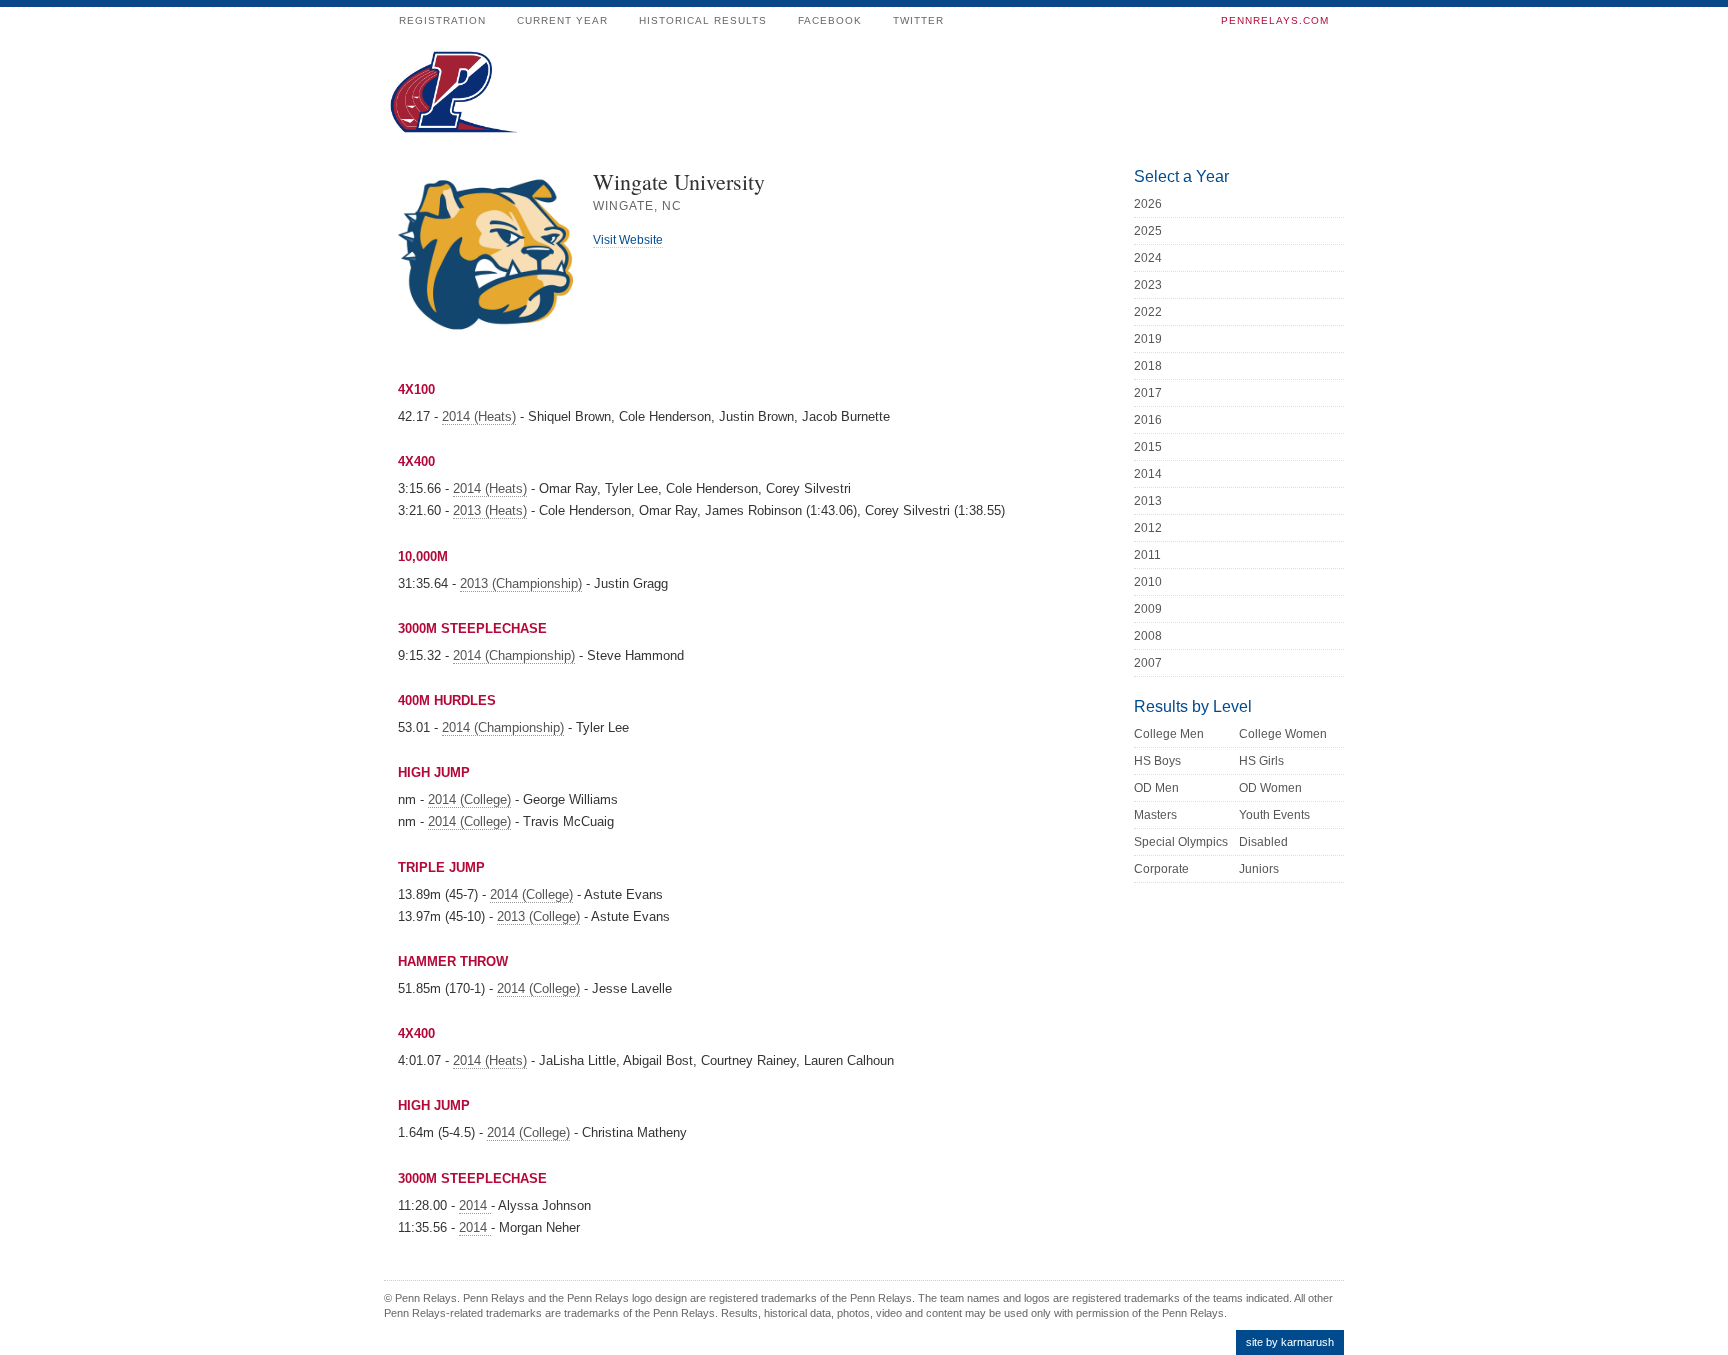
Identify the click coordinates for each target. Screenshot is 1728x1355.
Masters (1155, 815)
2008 (1148, 636)
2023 (1148, 285)
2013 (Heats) (490, 510)
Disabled (1263, 842)
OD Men (1156, 788)
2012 (1148, 528)
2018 (1148, 366)
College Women (1283, 734)
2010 (1148, 582)
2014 (475, 1205)
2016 (1148, 420)
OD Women (1270, 788)
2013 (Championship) (521, 583)
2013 (1148, 501)
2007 (1148, 663)
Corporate (1161, 869)
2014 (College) (469, 799)
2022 (1148, 312)
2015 (1148, 447)
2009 (1148, 609)
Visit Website (628, 240)
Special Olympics (1181, 842)
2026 (1148, 204)
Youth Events (1274, 815)
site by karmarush (1290, 1342)
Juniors (1259, 869)
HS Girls (1261, 761)
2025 (1148, 231)
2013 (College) (538, 916)
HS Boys (1157, 761)
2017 (1148, 393)
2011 (1147, 555)
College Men (1169, 734)
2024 (1148, 258)
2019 (1148, 339)
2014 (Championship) (514, 655)
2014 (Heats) (479, 416)
